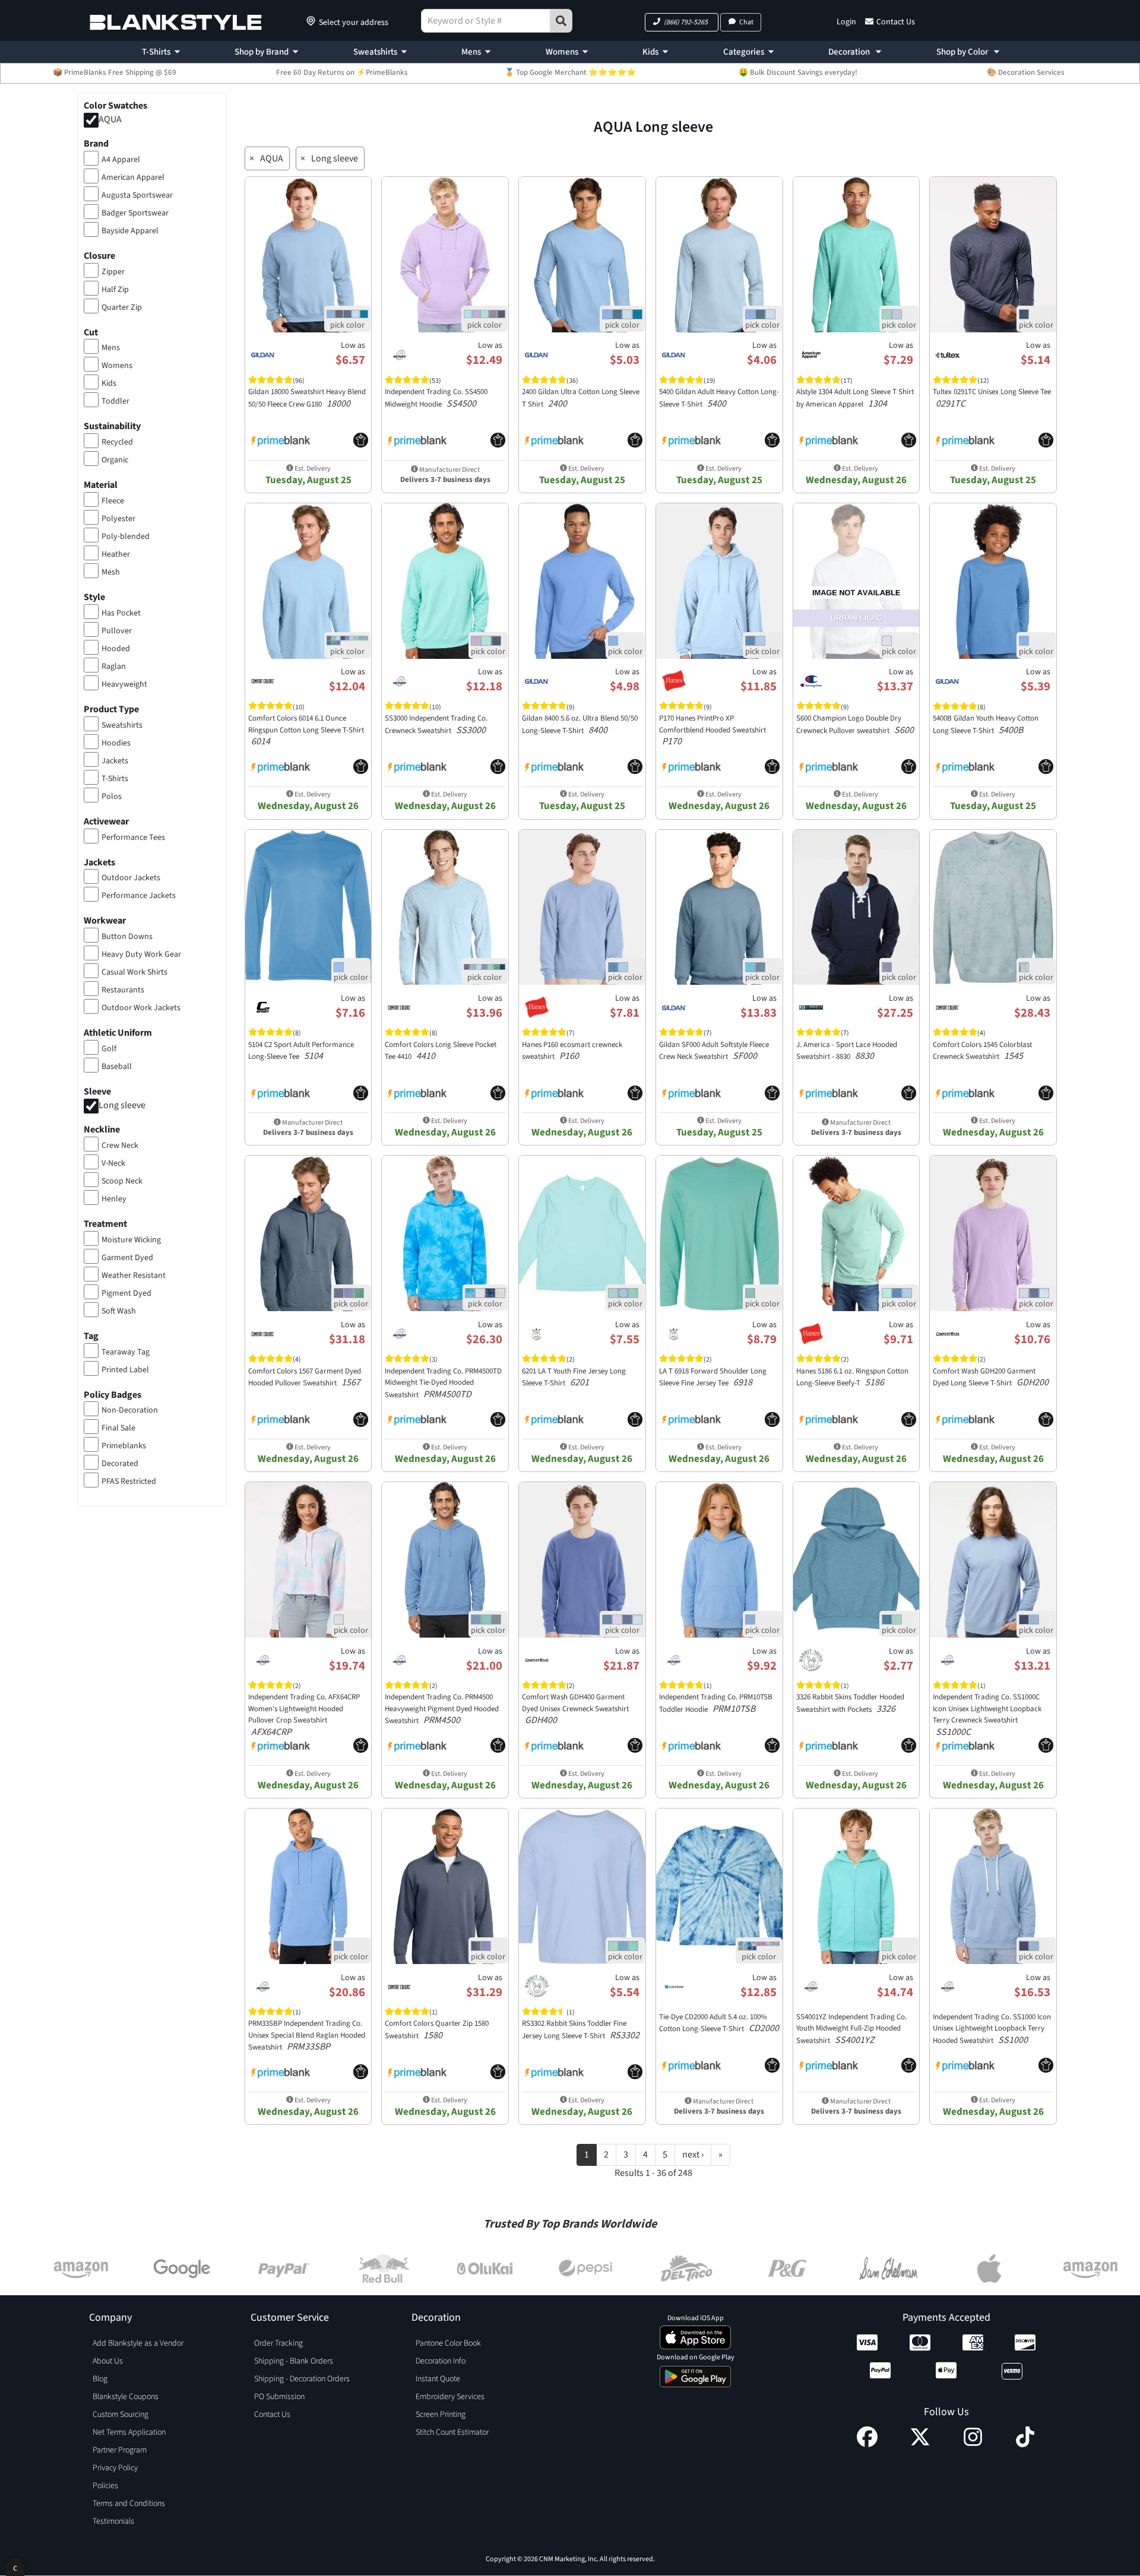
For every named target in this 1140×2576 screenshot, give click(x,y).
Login (846, 22)
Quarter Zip (122, 307)
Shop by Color (963, 52)
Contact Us (896, 22)
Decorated (120, 1464)
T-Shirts (156, 52)
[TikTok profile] (1025, 2444)
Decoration (850, 52)
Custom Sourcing (121, 2415)
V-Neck (113, 1163)
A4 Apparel (121, 160)
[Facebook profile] (867, 2444)
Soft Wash (119, 1311)
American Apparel (133, 177)
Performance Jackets (139, 896)
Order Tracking (278, 2343)
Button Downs (127, 937)
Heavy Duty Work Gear (141, 954)
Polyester (118, 519)
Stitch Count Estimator (452, 2432)
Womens (562, 52)
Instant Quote (438, 2379)
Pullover (117, 631)
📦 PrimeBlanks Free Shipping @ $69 (115, 72)
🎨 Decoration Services (1026, 72)
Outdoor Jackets (131, 878)
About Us (108, 2361)
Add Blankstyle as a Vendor (138, 2343)
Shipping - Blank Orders (294, 2361)
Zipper (113, 272)
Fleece (113, 501)
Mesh (111, 572)
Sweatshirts (375, 52)
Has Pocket (121, 613)
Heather (116, 554)
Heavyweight (124, 684)
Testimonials (113, 2521)
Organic (115, 460)
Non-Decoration (130, 1410)
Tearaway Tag (126, 1352)
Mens (471, 52)
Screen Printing (441, 2415)
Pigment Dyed (126, 1293)
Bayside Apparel (130, 231)
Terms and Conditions (129, 2504)
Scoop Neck (122, 1181)
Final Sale (118, 1428)
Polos (112, 797)
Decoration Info (441, 2361)
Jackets (115, 761)
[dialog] (15, 2567)
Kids (650, 52)
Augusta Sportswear (137, 195)
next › (693, 2155)
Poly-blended (126, 537)
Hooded (116, 649)
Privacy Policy (115, 2468)
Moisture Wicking (131, 1240)
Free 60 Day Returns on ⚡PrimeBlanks (342, 72)
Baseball (117, 1067)
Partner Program (120, 2450)
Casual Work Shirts (134, 972)
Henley (114, 1199)
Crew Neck (120, 1146)
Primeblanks (124, 1446)
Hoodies (116, 743)
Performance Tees (133, 837)
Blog (100, 2379)
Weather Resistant (134, 1276)
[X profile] (920, 2444)
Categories (744, 52)
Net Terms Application (129, 2432)
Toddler (115, 401)
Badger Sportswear (135, 213)
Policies (105, 2486)
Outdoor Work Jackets (141, 1008)
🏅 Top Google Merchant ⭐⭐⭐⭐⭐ (570, 72)
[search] (561, 21)
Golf (109, 1049)
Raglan (114, 667)
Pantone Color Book (448, 2343)
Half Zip (115, 290)
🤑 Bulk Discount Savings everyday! (798, 72)
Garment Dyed (127, 1258)
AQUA (110, 119)
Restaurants (123, 990)
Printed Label (125, 1370)
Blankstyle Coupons (126, 2397)
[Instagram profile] (973, 2444)
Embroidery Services (450, 2397)
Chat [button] (746, 22)
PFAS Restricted (129, 1481)
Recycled (117, 442)
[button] (682, 22)
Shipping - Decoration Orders (302, 2379)
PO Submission (279, 2397)
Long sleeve (122, 1105)
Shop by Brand (262, 52)
